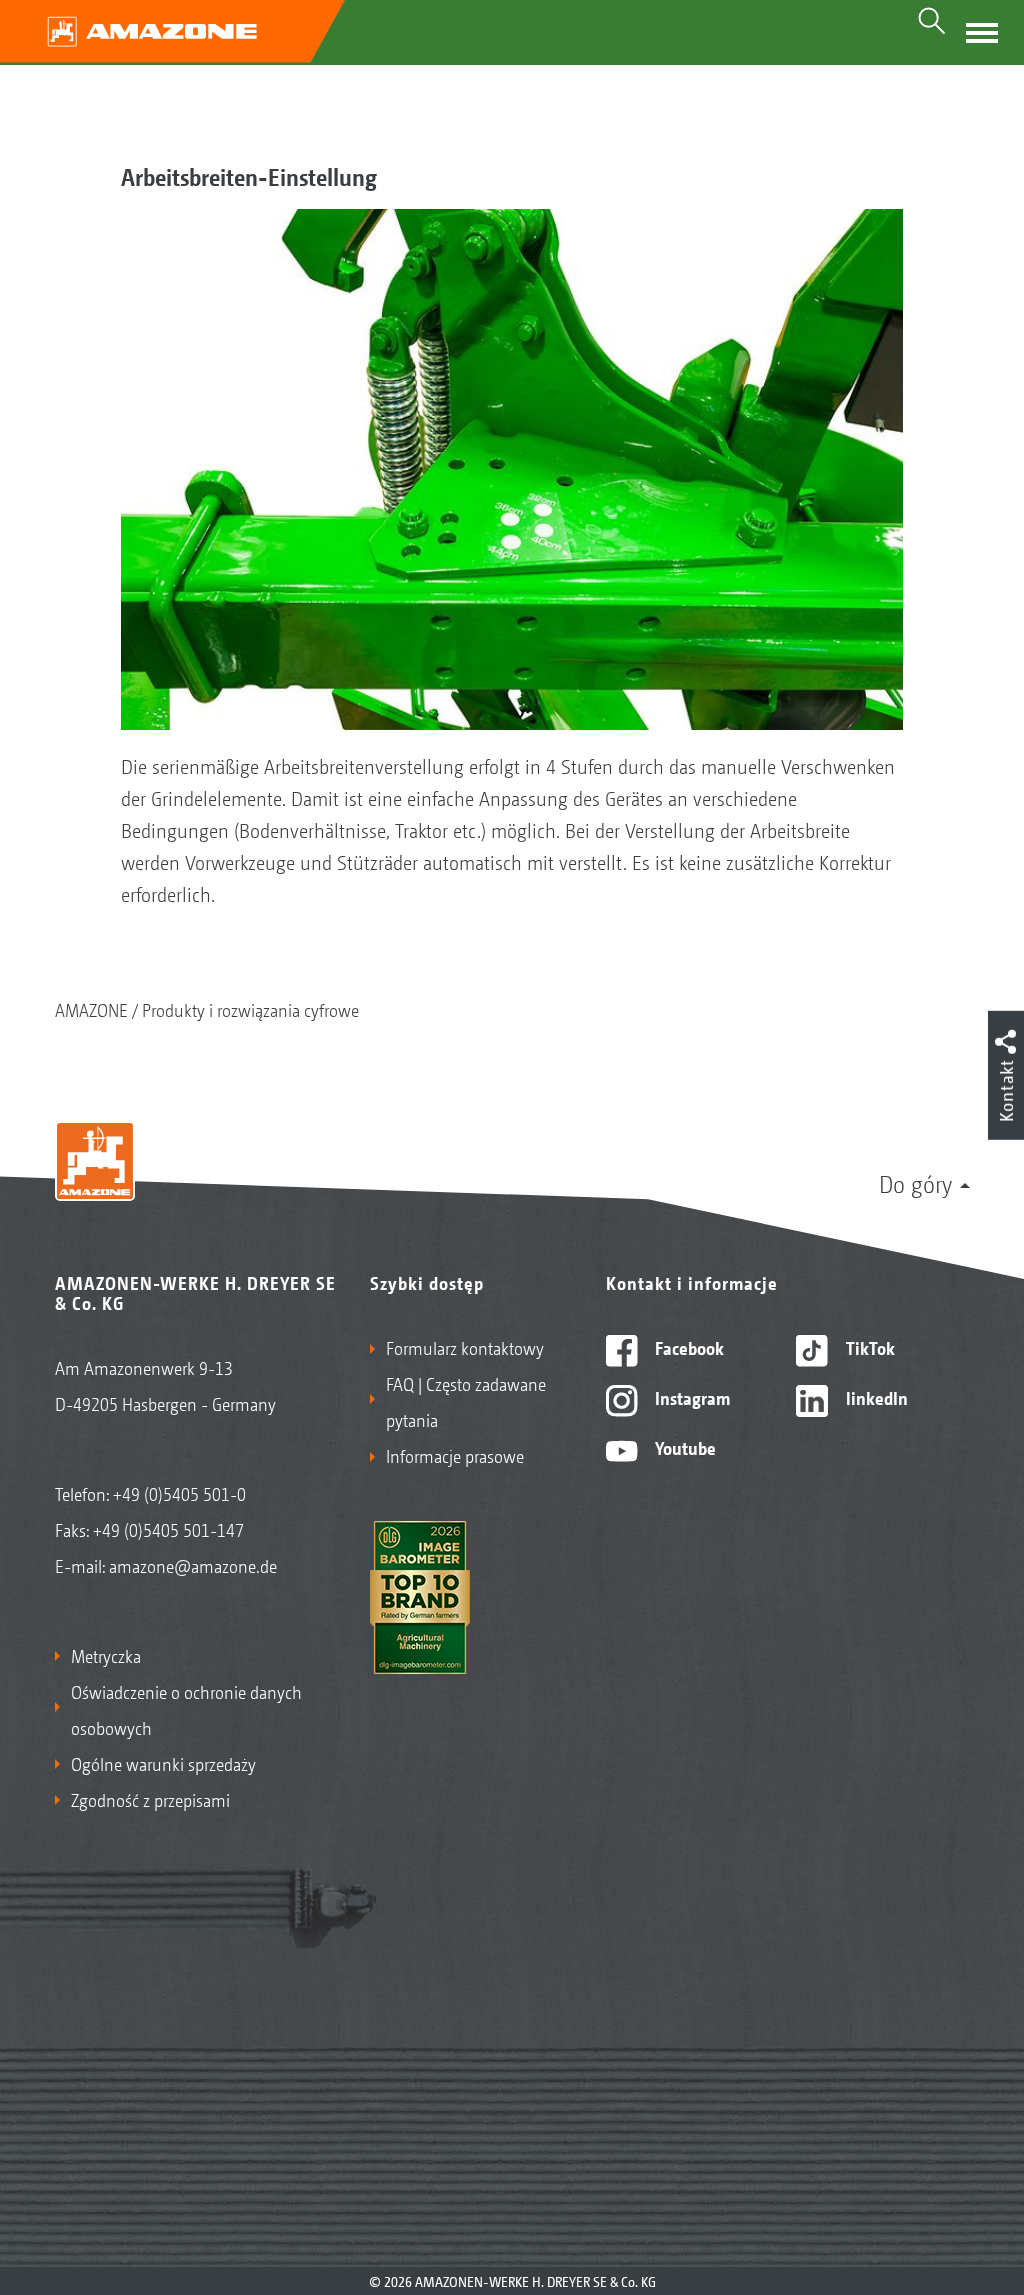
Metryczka (106, 1655)
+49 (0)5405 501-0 (179, 1493)
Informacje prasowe (455, 1455)
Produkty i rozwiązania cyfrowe (250, 1009)
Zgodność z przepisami (150, 1799)
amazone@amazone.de (193, 1565)
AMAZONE (91, 1009)
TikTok (868, 1347)
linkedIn (875, 1397)
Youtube (683, 1447)
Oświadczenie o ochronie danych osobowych (186, 1709)
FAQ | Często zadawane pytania (466, 1401)
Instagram (690, 1397)
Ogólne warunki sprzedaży (163, 1763)
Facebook (687, 1347)
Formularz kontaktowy (465, 1347)
